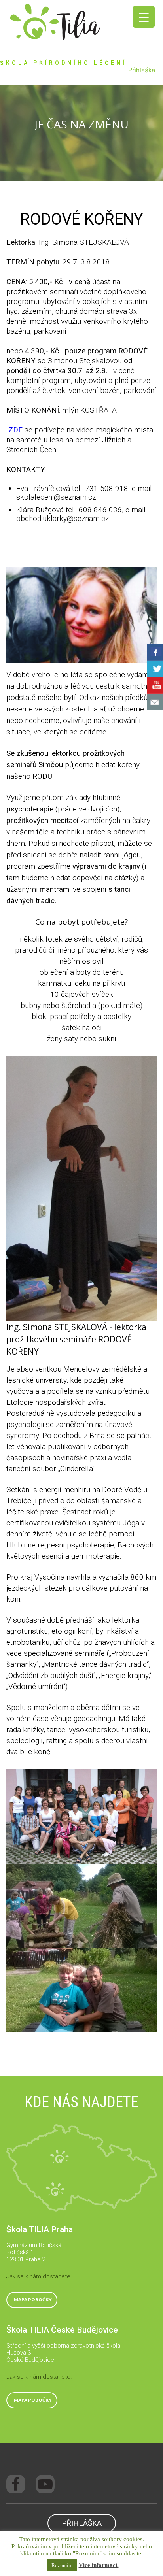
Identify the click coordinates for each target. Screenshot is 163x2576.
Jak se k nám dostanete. (39, 2276)
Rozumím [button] (62, 2565)
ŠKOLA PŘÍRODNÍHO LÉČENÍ (63, 63)
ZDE (14, 430)
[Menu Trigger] (144, 17)
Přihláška (142, 70)
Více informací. (99, 2565)
